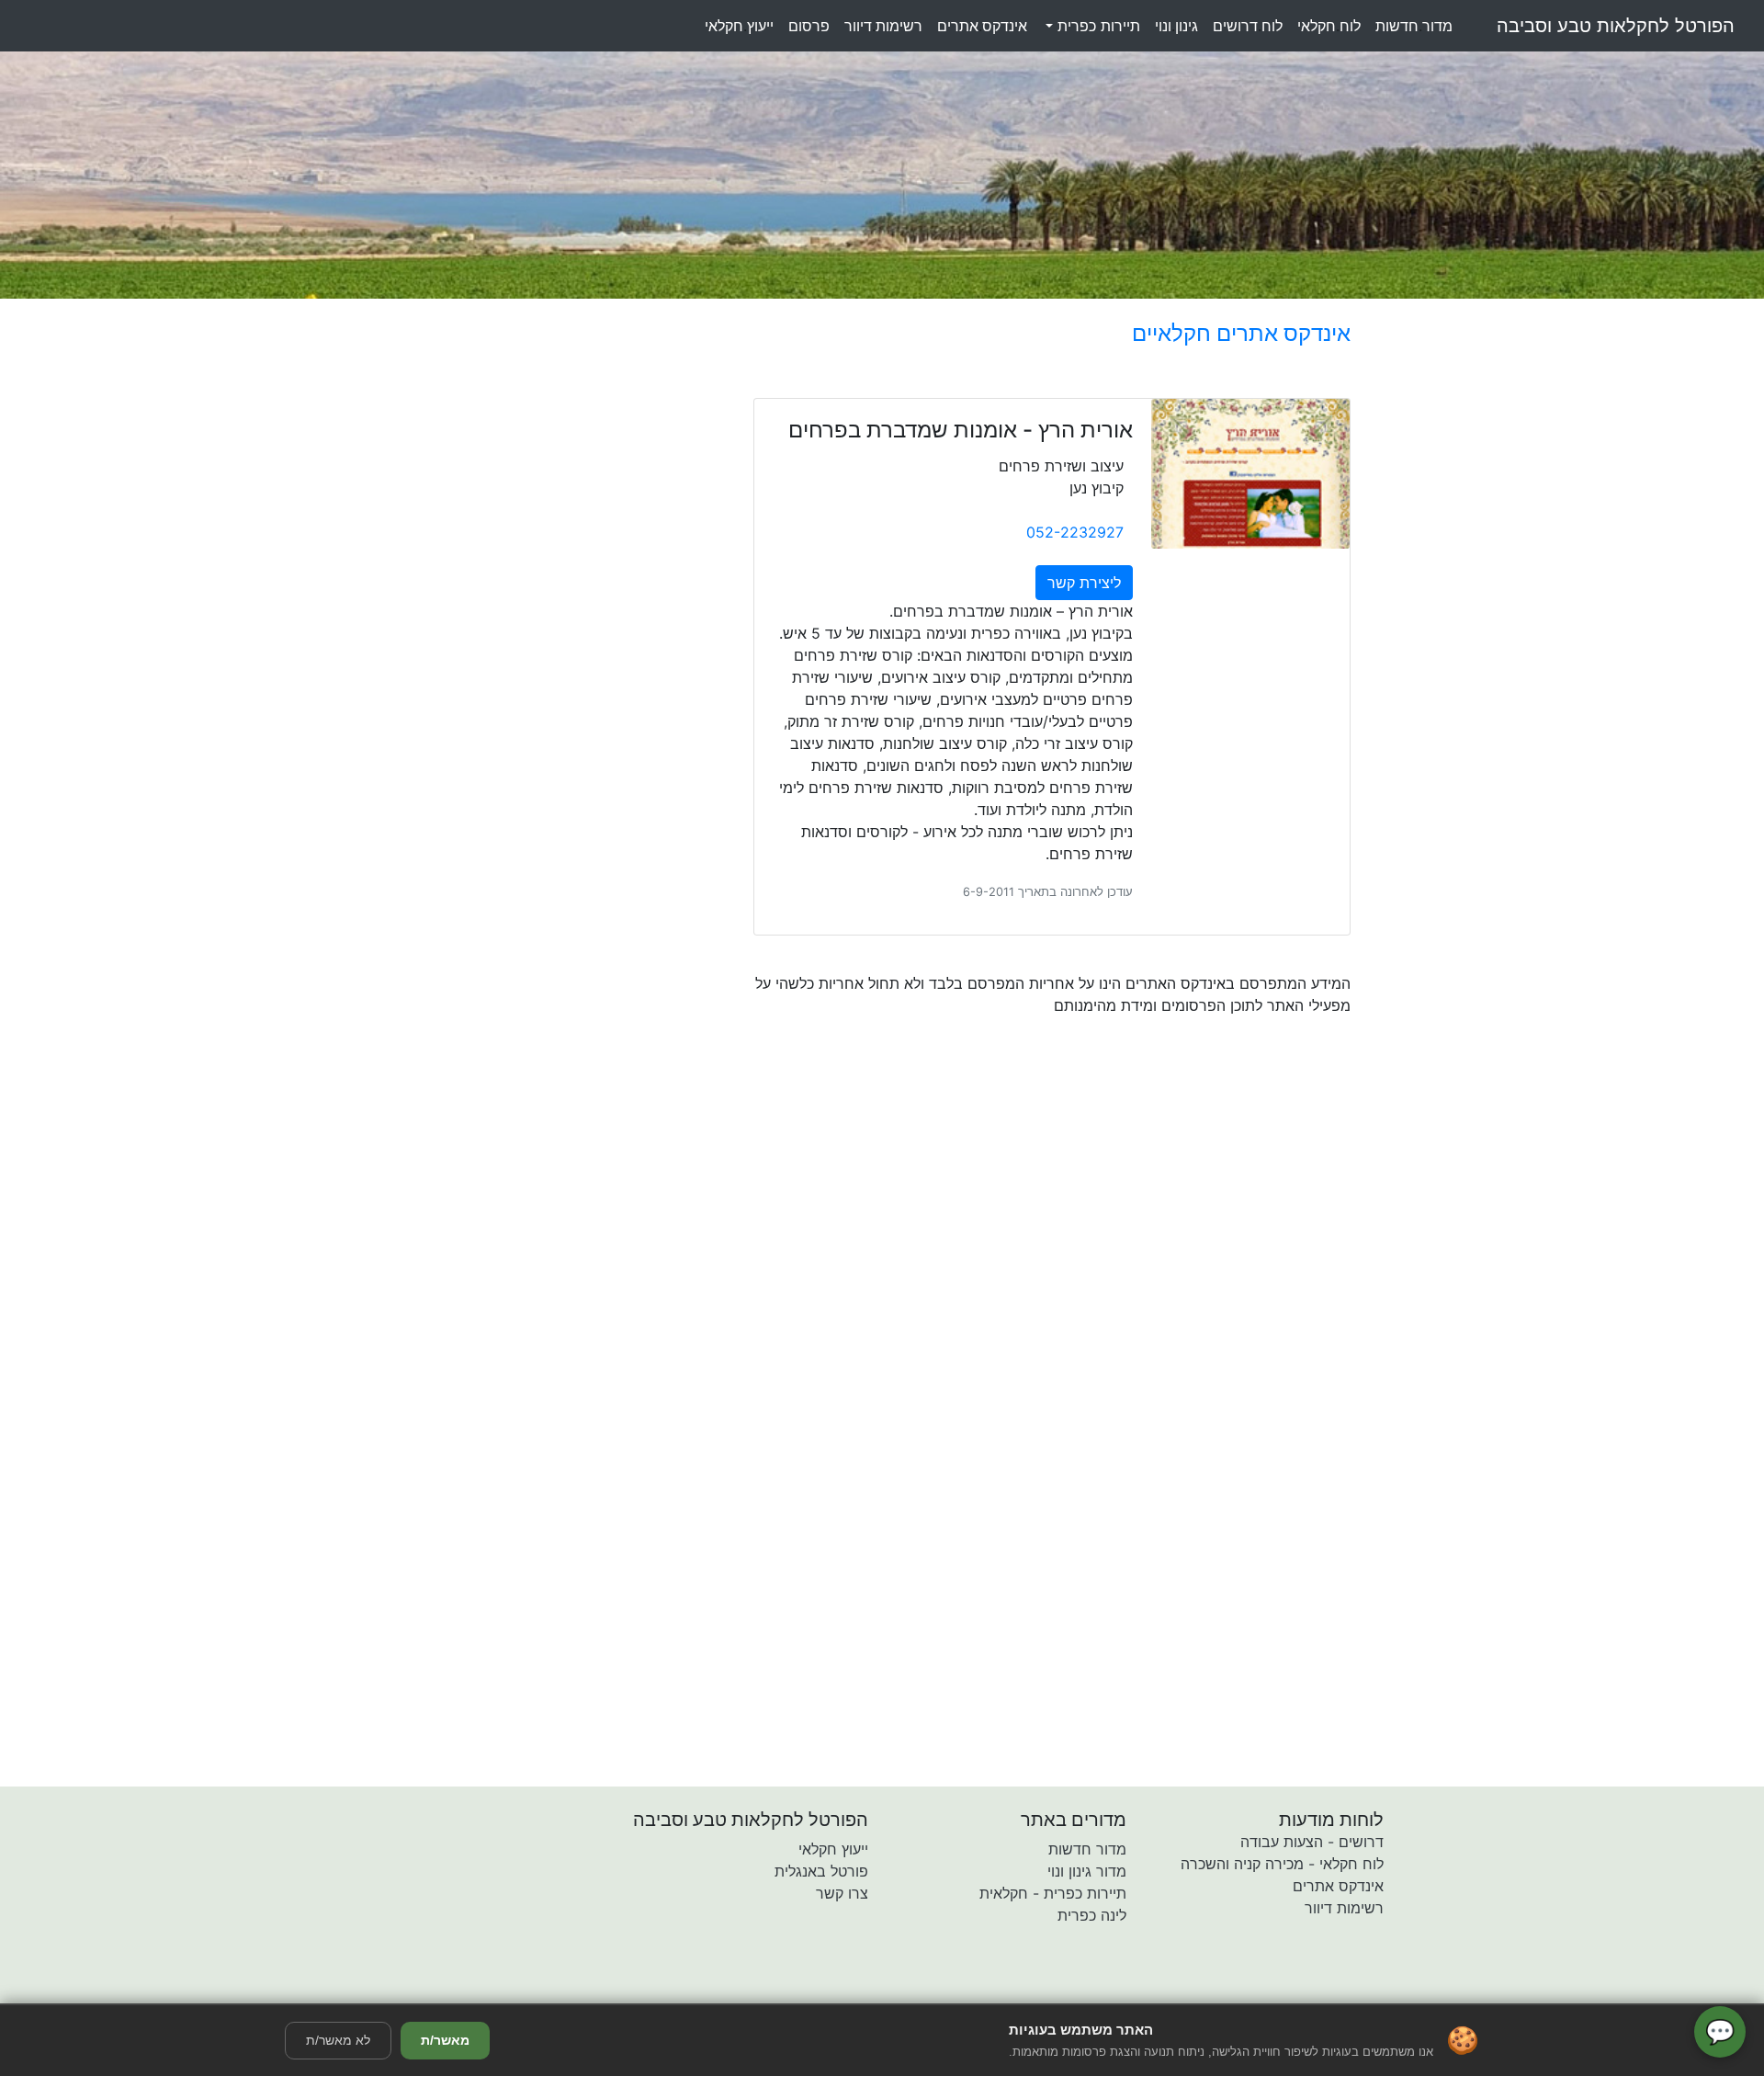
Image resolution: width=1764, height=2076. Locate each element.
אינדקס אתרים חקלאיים (1241, 333)
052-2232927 (1075, 532)
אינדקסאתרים (982, 26)
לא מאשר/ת (338, 2040)
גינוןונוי (1176, 26)
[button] (775, 1991)
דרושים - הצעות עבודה (1312, 1842)
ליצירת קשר (1084, 583)
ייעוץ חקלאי (833, 1849)
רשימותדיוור (883, 26)
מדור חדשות (1087, 1849)
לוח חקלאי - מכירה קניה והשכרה (1282, 1864)
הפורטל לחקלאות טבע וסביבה (1616, 26)
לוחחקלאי (1329, 26)
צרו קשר (842, 1893)
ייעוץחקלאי (739, 26)
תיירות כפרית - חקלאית (1053, 1893)
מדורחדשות (1414, 26)
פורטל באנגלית (821, 1871)
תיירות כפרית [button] (1097, 26)
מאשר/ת (445, 2040)
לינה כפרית (1092, 1915)
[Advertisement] (978, 1189)
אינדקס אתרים (1338, 1886)
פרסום (809, 26)
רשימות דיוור (1344, 1908)
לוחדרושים (1248, 26)
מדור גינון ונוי (1087, 1871)
